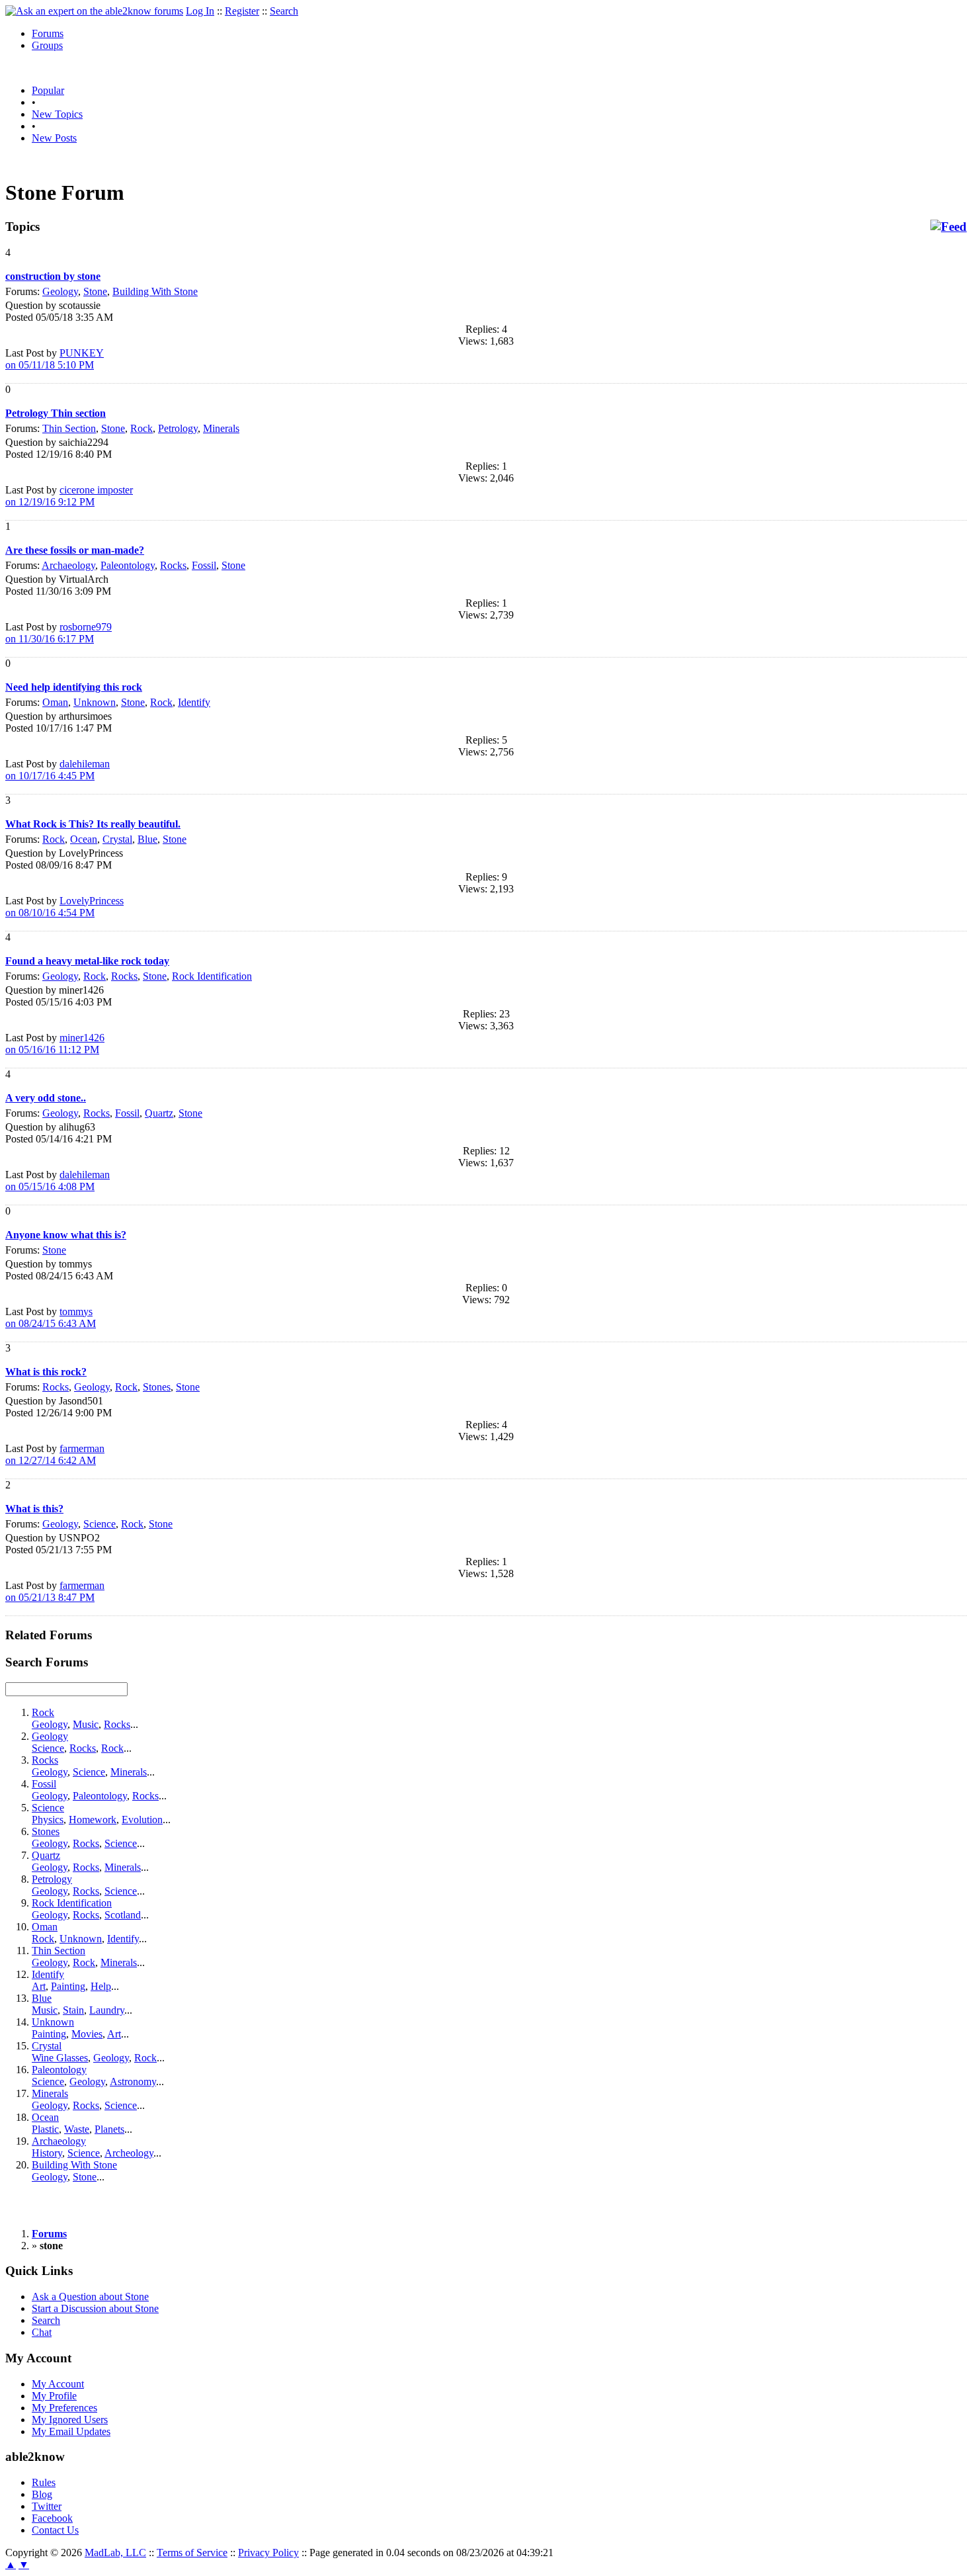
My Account (58, 2384)
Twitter (47, 2506)
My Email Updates (71, 2431)
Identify (194, 702)
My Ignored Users (70, 2420)
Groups (47, 45)
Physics (48, 1820)
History (47, 2153)
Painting (68, 1986)
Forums (48, 33)
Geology (60, 291)
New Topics (57, 114)
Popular (48, 90)
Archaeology (68, 565)
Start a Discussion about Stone (95, 2308)
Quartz (159, 1113)
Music (86, 1724)
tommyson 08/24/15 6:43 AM (51, 1317)
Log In (200, 11)
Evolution (142, 1820)
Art (39, 1986)
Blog (42, 2494)
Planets (109, 2129)
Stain (73, 2010)
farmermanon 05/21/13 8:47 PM (55, 1591)
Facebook (52, 2518)
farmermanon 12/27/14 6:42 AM (55, 1454)
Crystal (117, 839)
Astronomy (133, 2082)
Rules (44, 2482)
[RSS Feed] (949, 227)
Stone (95, 291)
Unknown (95, 702)
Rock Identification (212, 976)
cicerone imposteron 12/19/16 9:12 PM (69, 496)
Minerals (221, 428)
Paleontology (128, 565)
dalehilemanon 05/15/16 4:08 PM (58, 1181)
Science (100, 1524)
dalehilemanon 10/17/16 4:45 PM (58, 770)
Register (242, 11)
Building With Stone (155, 291)
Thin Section (69, 428)
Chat (42, 2332)
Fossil (204, 565)
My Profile (54, 2396)
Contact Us (55, 2530)
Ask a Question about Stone (90, 2297)
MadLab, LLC (115, 2553)
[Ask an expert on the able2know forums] (94, 11)
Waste (77, 2129)
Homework (93, 1820)
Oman (55, 702)
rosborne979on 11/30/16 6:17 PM (59, 633)
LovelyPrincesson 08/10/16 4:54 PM (64, 907)
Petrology (178, 428)
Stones (157, 1387)
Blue (147, 839)
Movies (87, 2034)
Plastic (45, 2129)
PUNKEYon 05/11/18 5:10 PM (55, 359)
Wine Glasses (60, 2058)
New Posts (54, 138)
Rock (142, 428)
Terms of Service (192, 2553)
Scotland (123, 1915)
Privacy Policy (268, 2553)
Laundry (107, 2010)
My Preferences (64, 2408)
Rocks (173, 565)
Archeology (129, 2153)
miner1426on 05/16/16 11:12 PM (55, 1044)
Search (284, 11)
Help (101, 1986)
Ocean (84, 839)
